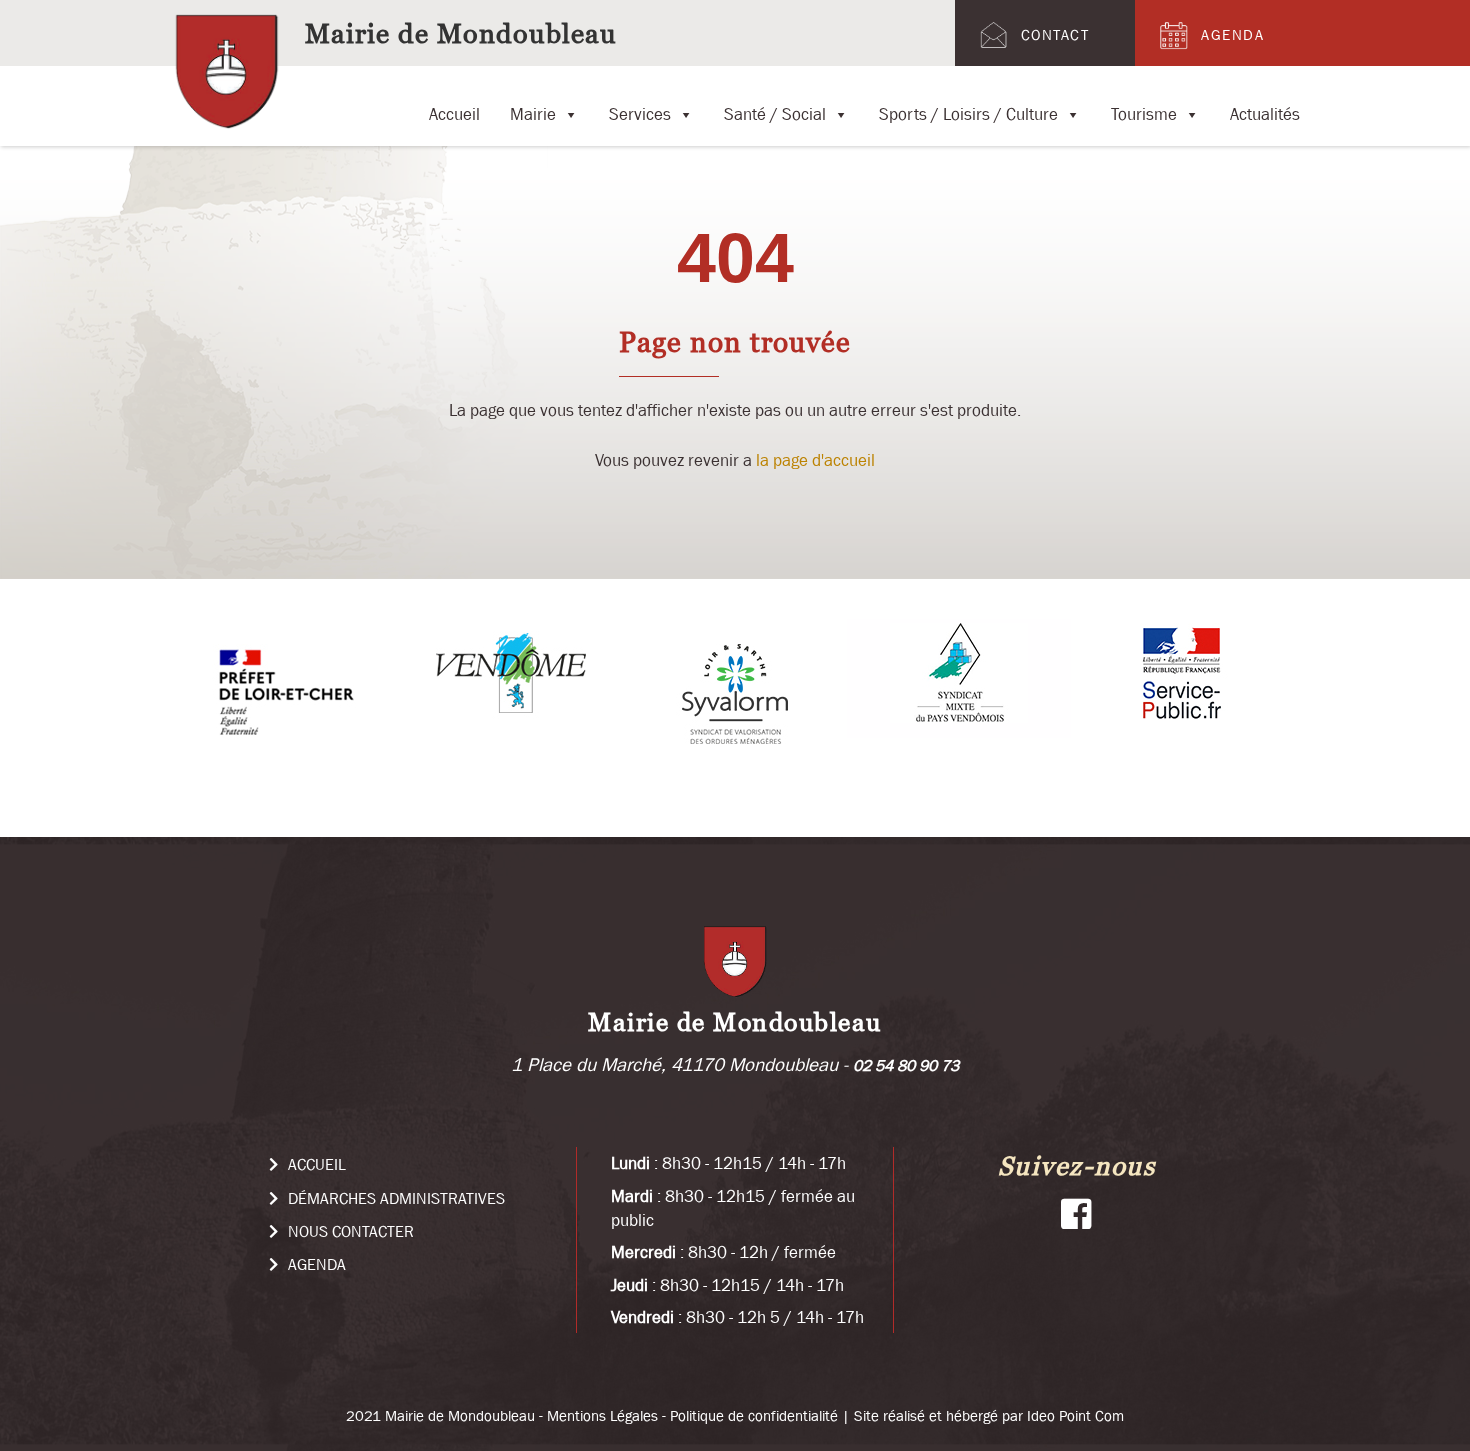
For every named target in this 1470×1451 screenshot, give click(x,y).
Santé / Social (775, 110)
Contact (1055, 34)
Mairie (533, 110)
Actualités (1265, 110)
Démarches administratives (394, 1198)
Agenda (1232, 34)
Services (640, 110)
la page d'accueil (815, 460)
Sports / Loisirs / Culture (968, 110)
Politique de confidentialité (754, 1415)
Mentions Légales (602, 1415)
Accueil (454, 110)
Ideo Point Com (1075, 1415)
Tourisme (1144, 110)
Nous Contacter (349, 1231)
